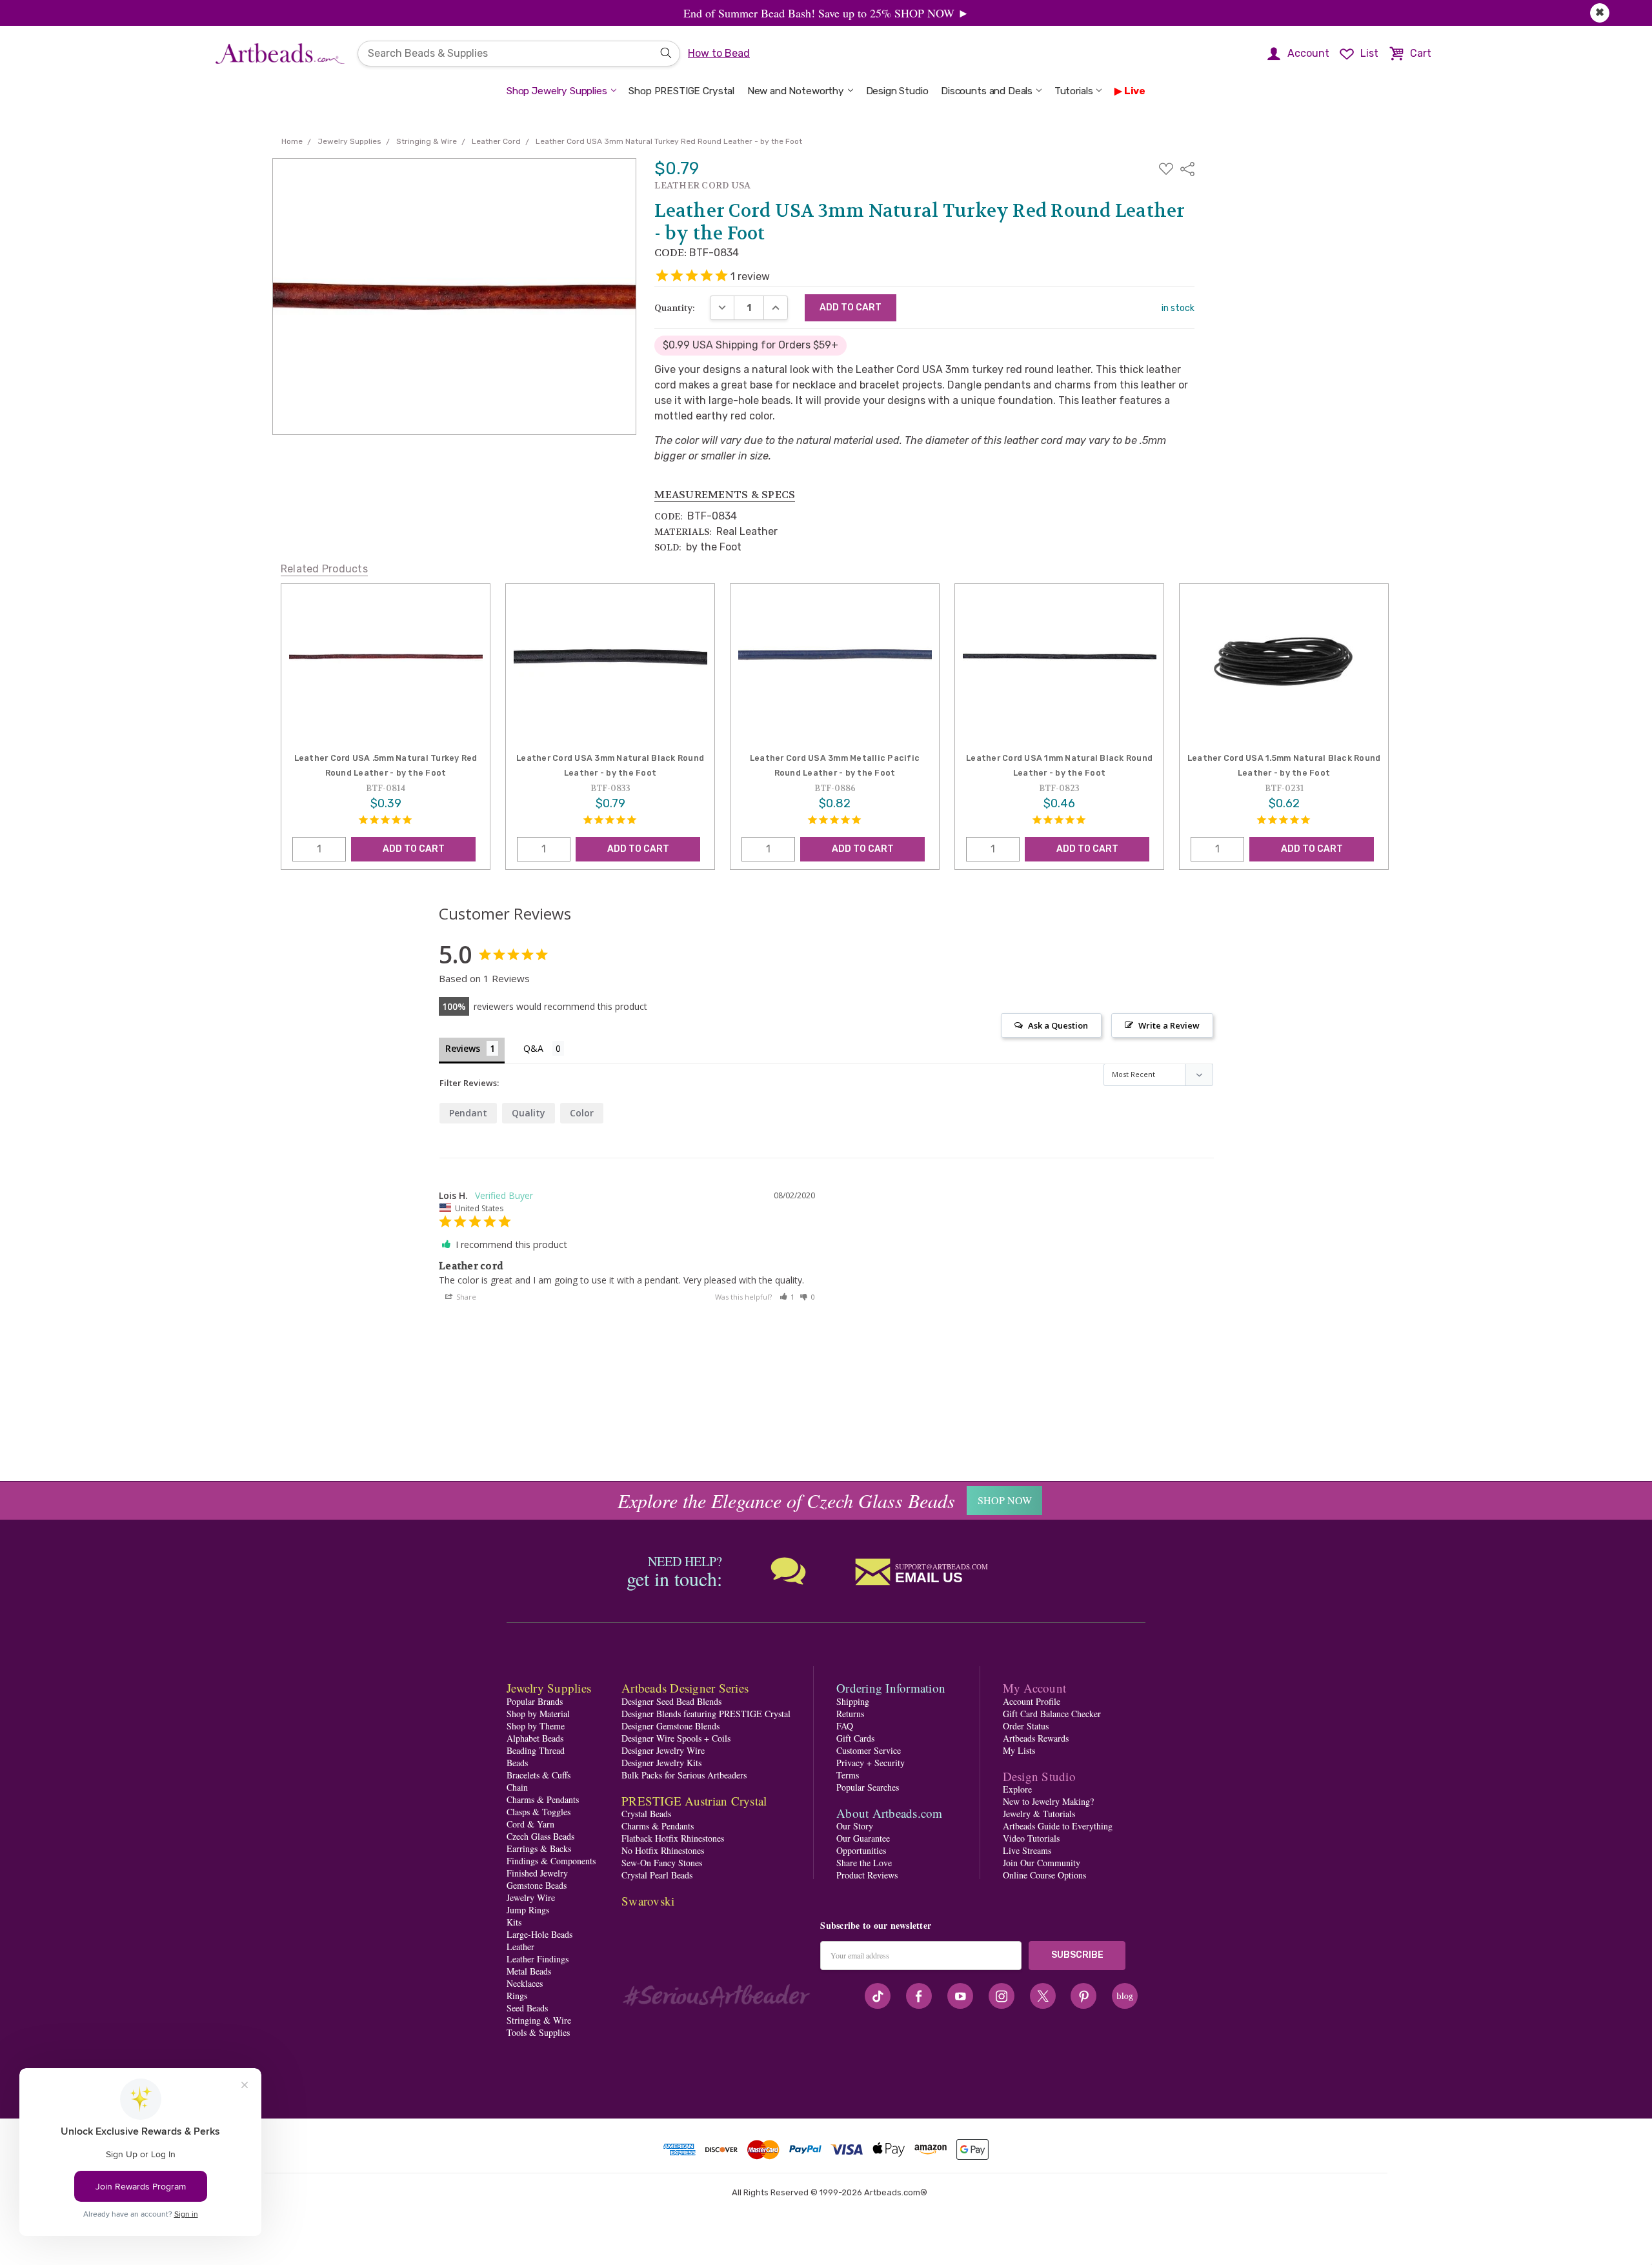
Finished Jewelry (537, 1873)
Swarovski (648, 1901)
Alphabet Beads (535, 1738)
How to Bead (719, 53)
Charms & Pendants (543, 1799)
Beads (517, 1763)
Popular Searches (868, 1787)
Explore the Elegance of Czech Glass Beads (786, 1500)
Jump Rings (528, 1910)
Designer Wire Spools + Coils (676, 1738)
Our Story (855, 1826)
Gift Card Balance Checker (1052, 1714)
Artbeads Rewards (1036, 1738)
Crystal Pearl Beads (657, 1875)
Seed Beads (527, 2008)
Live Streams (1027, 1850)
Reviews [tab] (463, 1048)
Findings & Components (551, 1861)
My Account (1035, 1688)
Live (1135, 91)
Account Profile (1032, 1701)
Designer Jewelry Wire (663, 1750)
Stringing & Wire (539, 2020)
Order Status (1026, 1726)
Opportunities (861, 1850)
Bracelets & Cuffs (539, 1775)
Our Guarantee (863, 1838)
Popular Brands (535, 1701)
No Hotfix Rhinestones (663, 1850)
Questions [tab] (544, 1050)
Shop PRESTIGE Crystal (681, 91)
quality (529, 1113)
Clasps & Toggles (539, 1812)
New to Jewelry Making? (1048, 1801)
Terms (848, 1775)
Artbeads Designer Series (685, 1688)
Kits (514, 1922)
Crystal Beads (646, 1814)
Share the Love (864, 1863)
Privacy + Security (871, 1763)
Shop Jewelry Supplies (557, 91)
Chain (517, 1787)
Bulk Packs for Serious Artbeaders (684, 1775)
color (582, 1113)
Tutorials (1074, 91)
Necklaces (525, 1983)
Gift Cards (855, 1738)
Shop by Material (538, 1714)
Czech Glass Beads (540, 1836)
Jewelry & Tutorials (1039, 1814)
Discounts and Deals (987, 91)
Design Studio (897, 91)
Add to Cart (414, 849)
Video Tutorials (1031, 1838)
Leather (520, 1947)
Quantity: (675, 308)
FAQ (845, 1726)
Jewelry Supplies (549, 1688)
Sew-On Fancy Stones (662, 1863)
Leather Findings (538, 1959)
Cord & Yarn (530, 1824)
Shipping (853, 1701)
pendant (468, 1113)
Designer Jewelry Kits (661, 1763)
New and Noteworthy (796, 91)
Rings (517, 1996)
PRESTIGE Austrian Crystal (694, 1801)
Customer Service (869, 1750)
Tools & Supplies (538, 2032)
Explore (1017, 1789)
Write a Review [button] (1169, 1025)
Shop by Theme (536, 1726)
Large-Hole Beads (539, 1934)
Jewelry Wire (531, 1898)
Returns (850, 1714)
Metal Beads (529, 1971)
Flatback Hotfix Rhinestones (673, 1838)
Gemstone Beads (537, 1885)
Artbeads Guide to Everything (1058, 1826)
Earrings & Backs (539, 1848)
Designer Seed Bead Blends (671, 1701)
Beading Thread (536, 1750)
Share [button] (465, 1297)
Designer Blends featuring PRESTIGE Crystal (706, 1714)
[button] (787, 1297)
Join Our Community (1042, 1863)
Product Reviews (867, 1875)
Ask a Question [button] (1058, 1025)
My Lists (1019, 1750)
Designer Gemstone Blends (670, 1726)
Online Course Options (1044, 1875)
